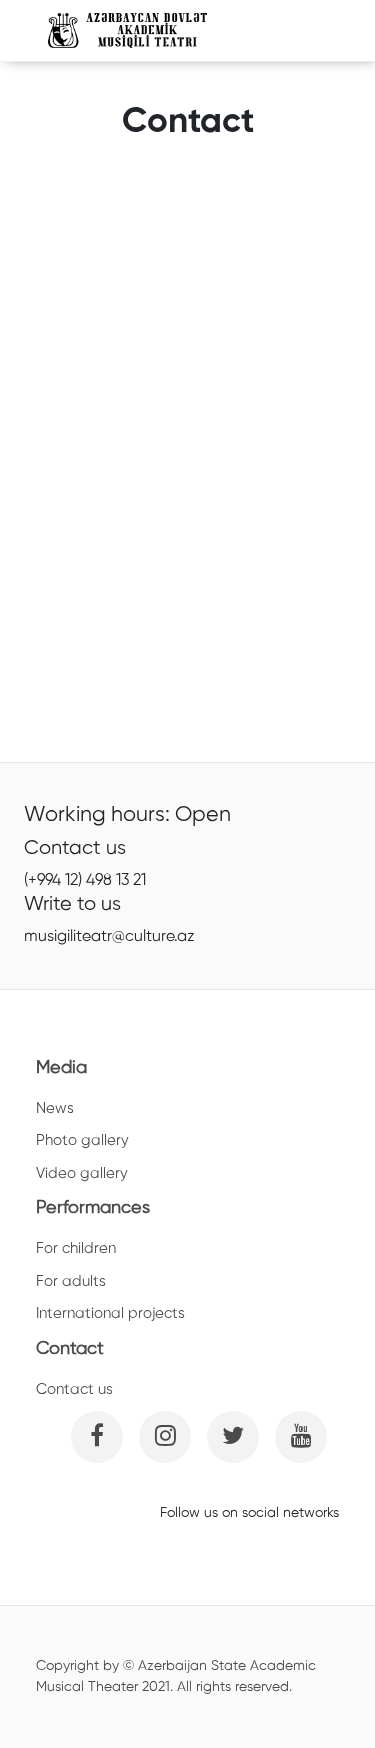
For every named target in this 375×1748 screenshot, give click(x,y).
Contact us (74, 1389)
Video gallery (82, 1173)
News (55, 1108)
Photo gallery (82, 1140)
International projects (110, 1313)
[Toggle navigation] (300, 31)
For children (76, 1248)
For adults (71, 1281)
